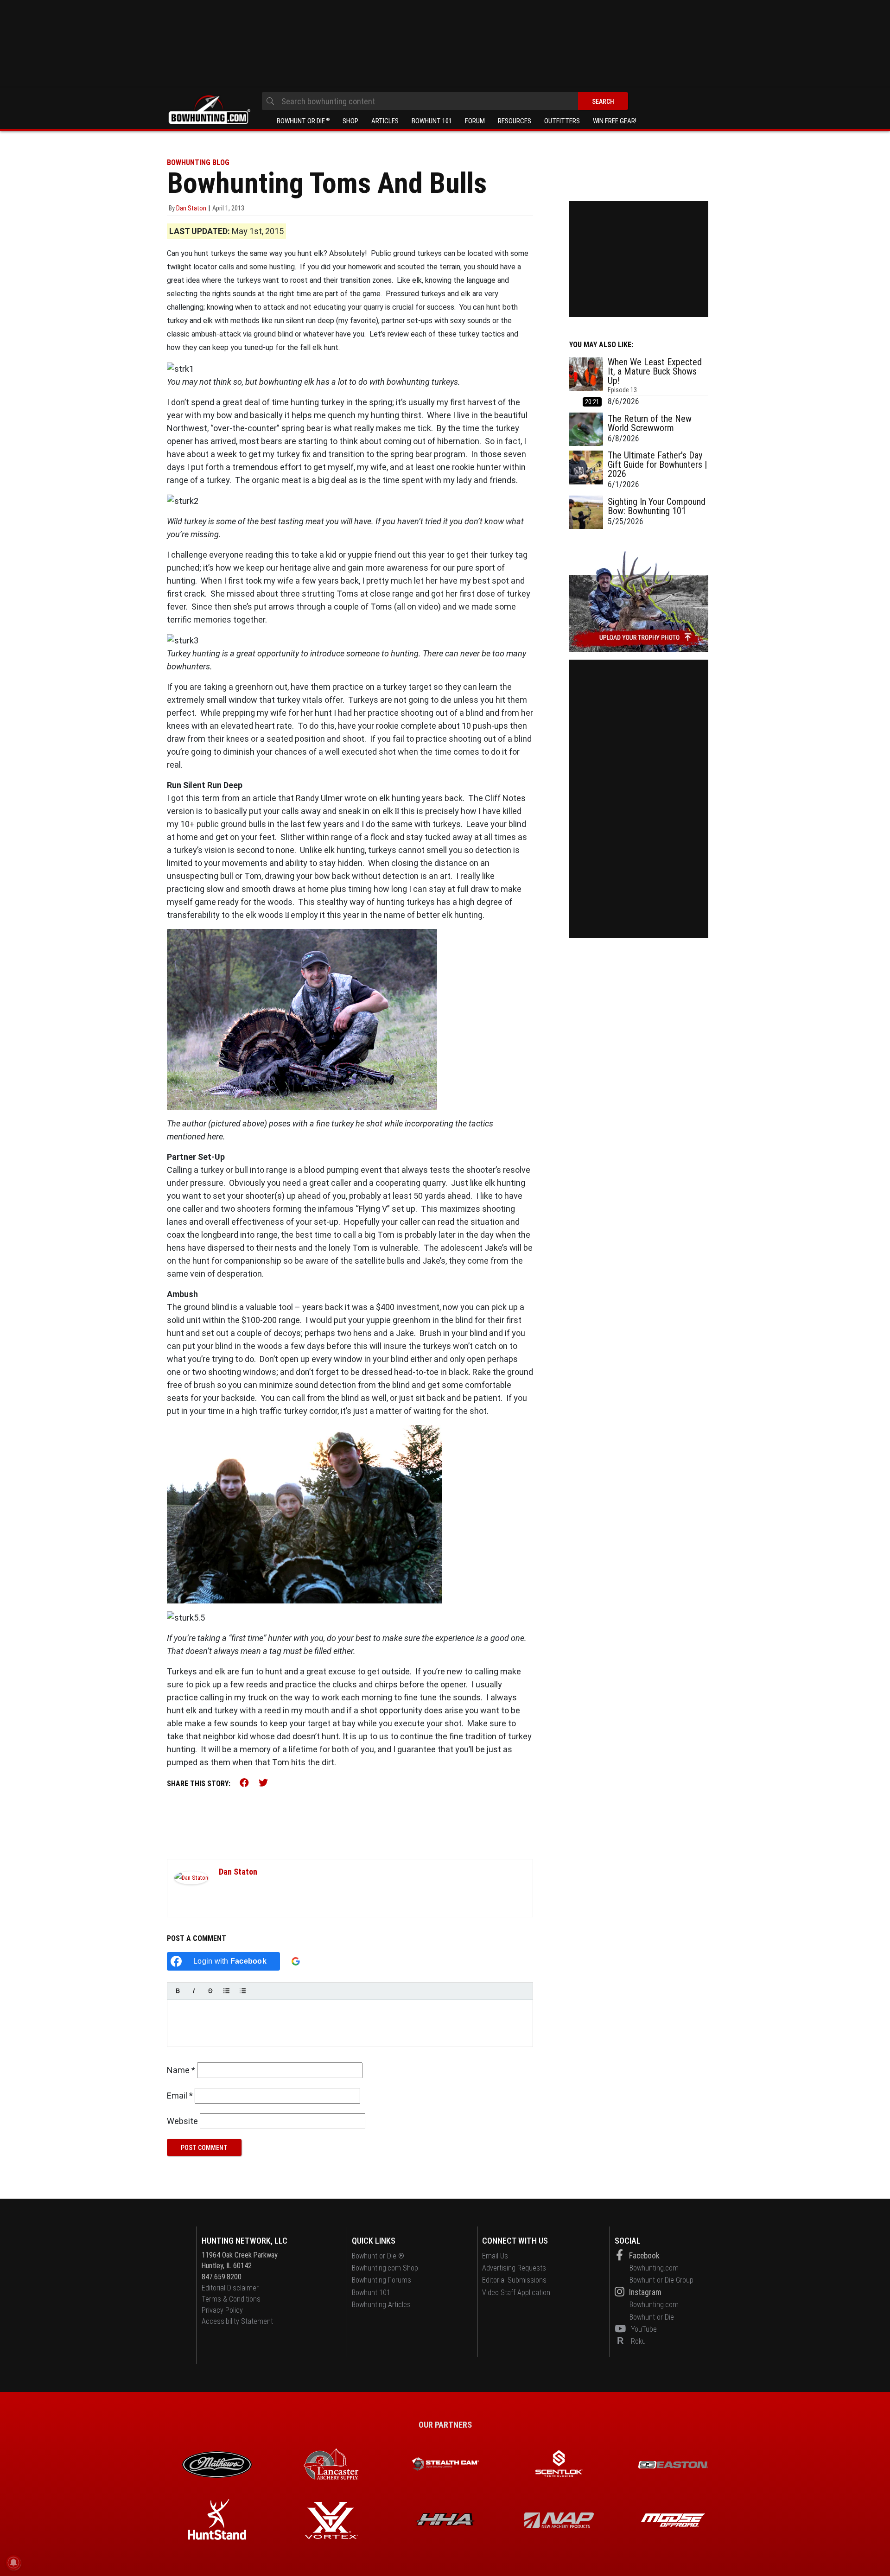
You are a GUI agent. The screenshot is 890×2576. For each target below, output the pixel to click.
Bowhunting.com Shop (385, 2268)
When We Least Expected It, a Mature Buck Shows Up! (655, 371)
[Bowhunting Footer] (673, 2465)
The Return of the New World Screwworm (650, 423)
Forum (475, 121)
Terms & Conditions (231, 2299)
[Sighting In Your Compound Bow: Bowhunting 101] (586, 512)
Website (182, 2121)
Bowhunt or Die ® (378, 2256)
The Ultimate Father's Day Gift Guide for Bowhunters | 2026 (657, 464)
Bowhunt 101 (432, 121)
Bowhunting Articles (381, 2305)
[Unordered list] (226, 1991)
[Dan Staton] (191, 1877)
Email (180, 2096)
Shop (350, 121)
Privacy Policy (222, 2310)
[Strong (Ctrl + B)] (178, 1991)
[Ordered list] (243, 1991)
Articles (385, 121)
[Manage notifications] (13, 2563)
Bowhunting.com (654, 2268)
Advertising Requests (514, 2268)
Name (181, 2070)
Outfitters (562, 121)
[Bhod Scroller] (673, 2520)
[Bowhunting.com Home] (209, 110)
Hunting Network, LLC (245, 2241)
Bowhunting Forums (381, 2280)
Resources (515, 121)
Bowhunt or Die (303, 121)
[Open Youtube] (622, 2329)
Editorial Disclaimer (230, 2288)
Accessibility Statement (237, 2321)
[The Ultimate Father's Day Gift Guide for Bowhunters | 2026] (586, 471)
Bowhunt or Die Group (661, 2280)
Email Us (495, 2256)
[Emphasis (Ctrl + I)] (194, 1991)
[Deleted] (210, 1991)
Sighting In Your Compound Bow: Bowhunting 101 (657, 506)
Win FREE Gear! (615, 121)
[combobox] (445, 101)
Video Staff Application (516, 2293)
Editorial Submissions (514, 2280)
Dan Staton (238, 1872)
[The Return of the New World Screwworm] (586, 429)
